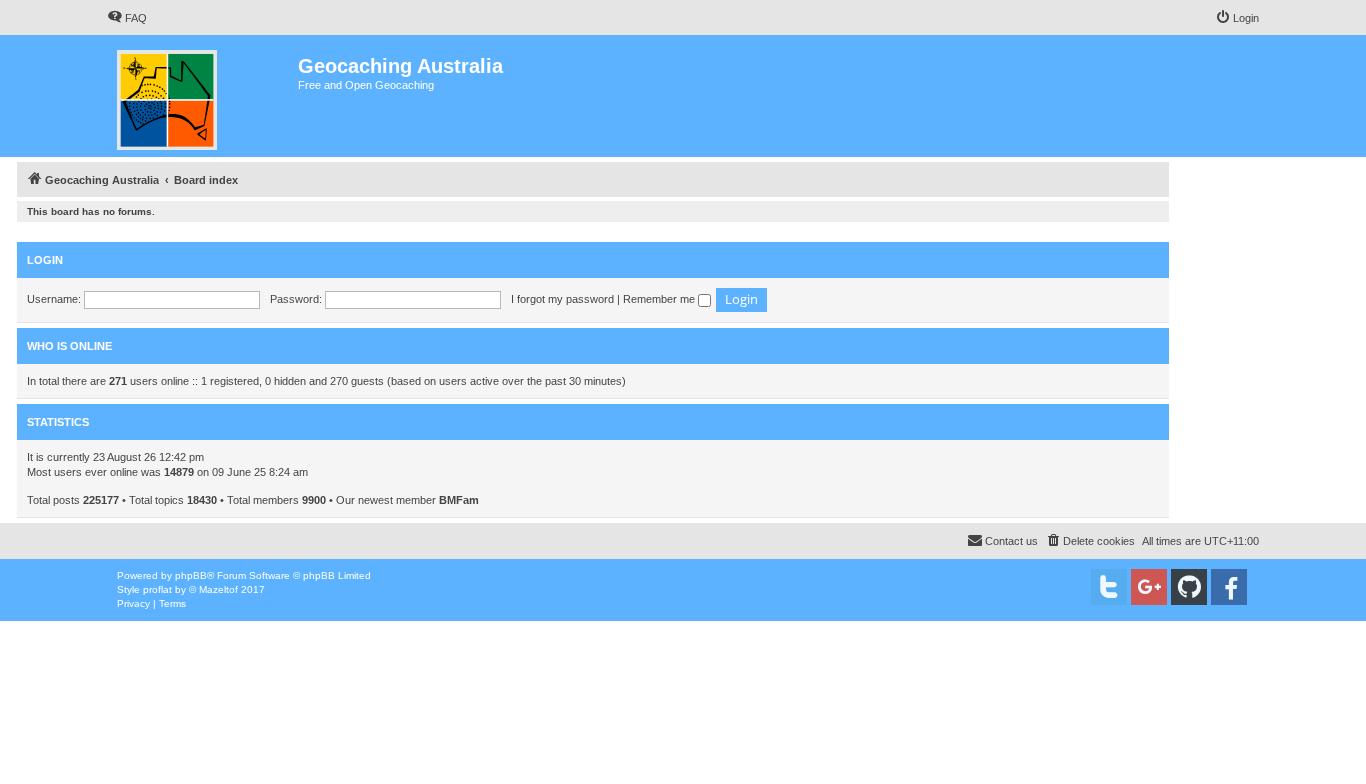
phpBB (191, 575)
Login (45, 260)
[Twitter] (1109, 587)
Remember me (660, 299)
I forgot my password (562, 299)
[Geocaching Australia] (202, 96)
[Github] (1189, 587)
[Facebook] (1229, 587)
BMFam (459, 500)
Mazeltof (218, 589)
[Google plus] (1149, 587)
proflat (157, 589)
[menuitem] (127, 18)
